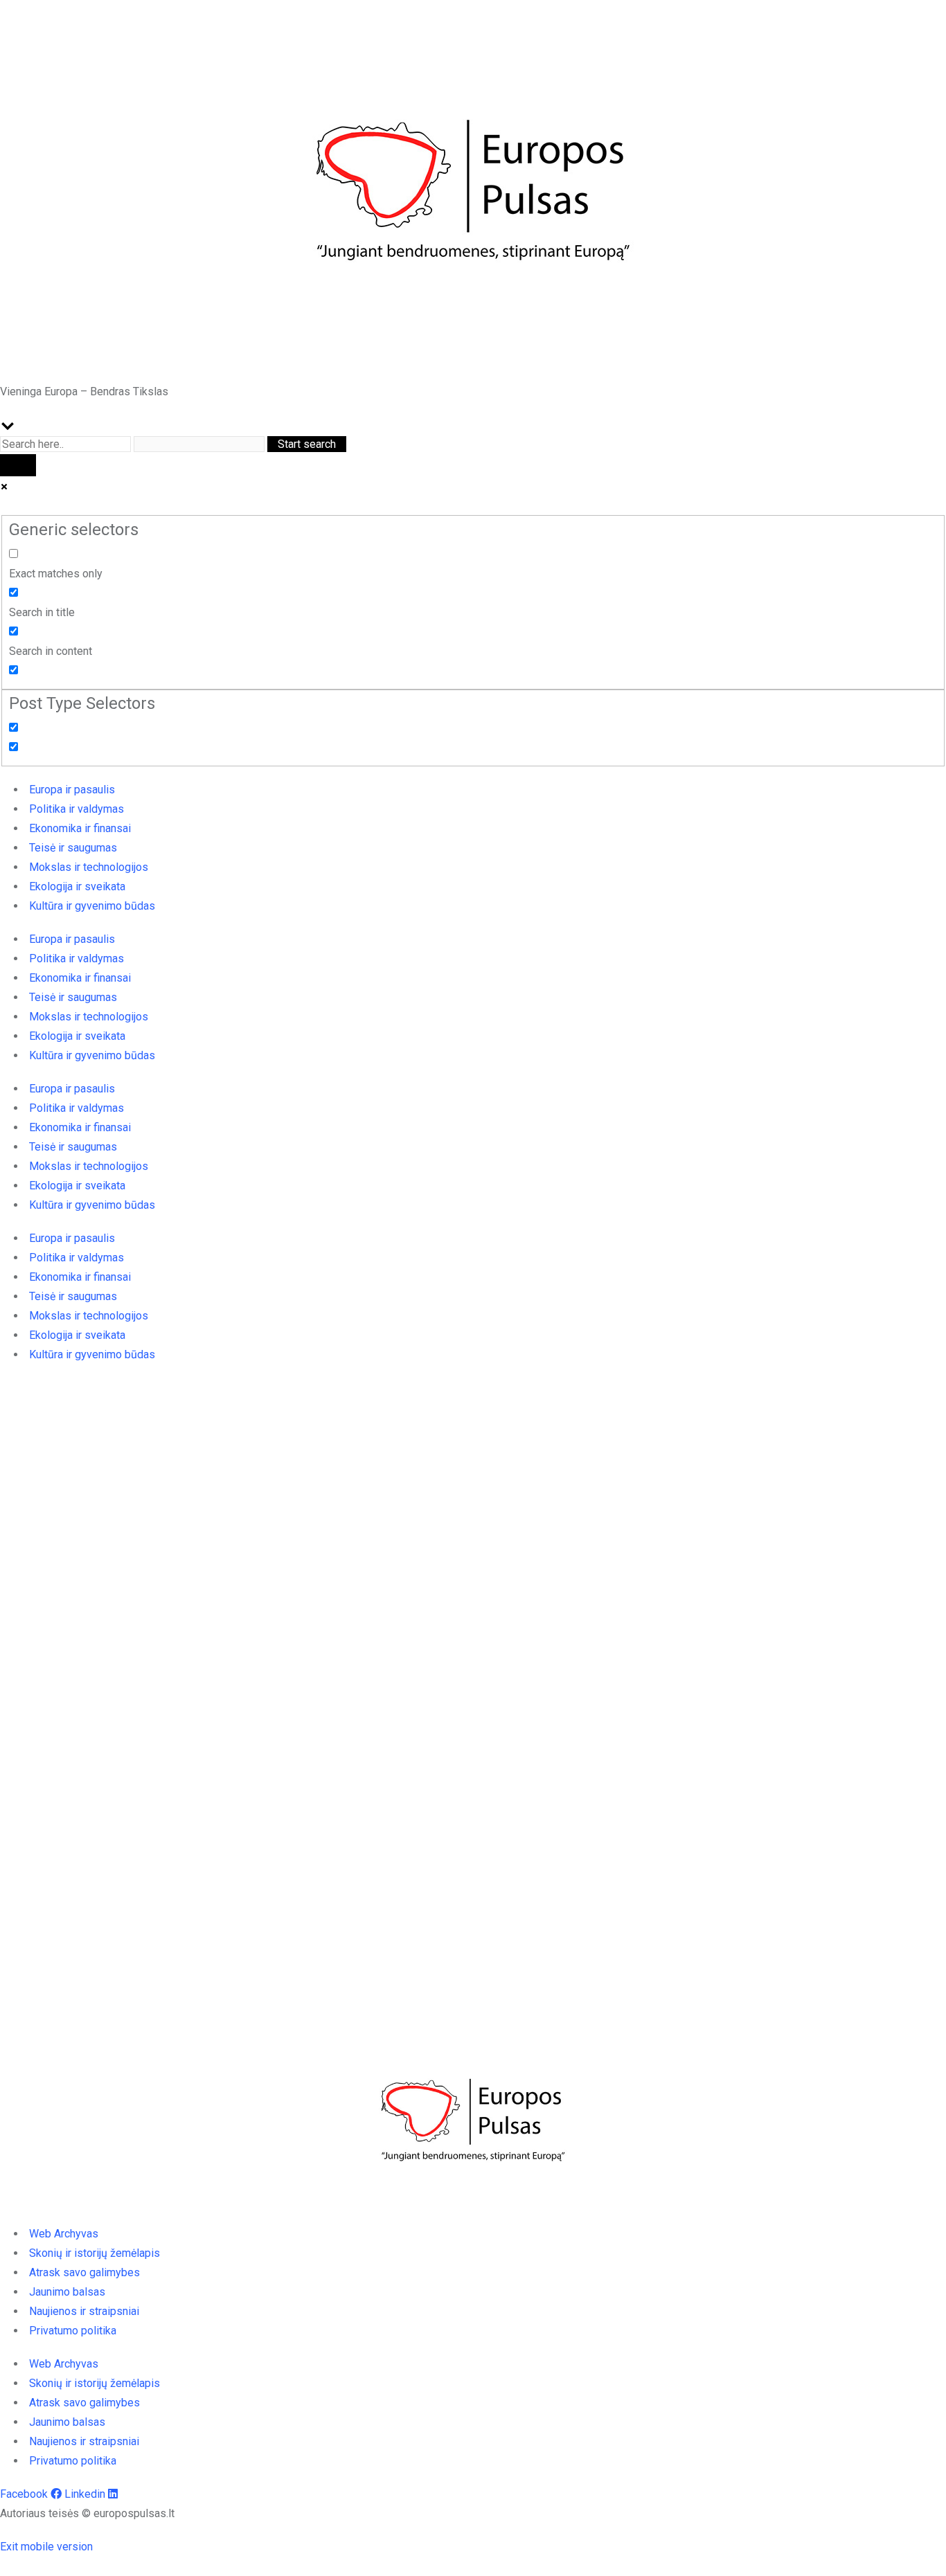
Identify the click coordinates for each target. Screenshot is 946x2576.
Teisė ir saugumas (73, 848)
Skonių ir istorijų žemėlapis (95, 2253)
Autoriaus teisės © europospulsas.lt (87, 2513)
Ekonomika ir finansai (80, 828)
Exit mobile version (46, 2547)
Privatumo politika (73, 2331)
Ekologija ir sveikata (77, 886)
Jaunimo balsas (67, 2292)
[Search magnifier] (18, 465)
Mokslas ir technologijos (89, 867)
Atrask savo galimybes (84, 2272)
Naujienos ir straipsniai (84, 2311)
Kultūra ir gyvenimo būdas (92, 906)
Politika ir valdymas (77, 809)
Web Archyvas (64, 2234)
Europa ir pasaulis (72, 790)
